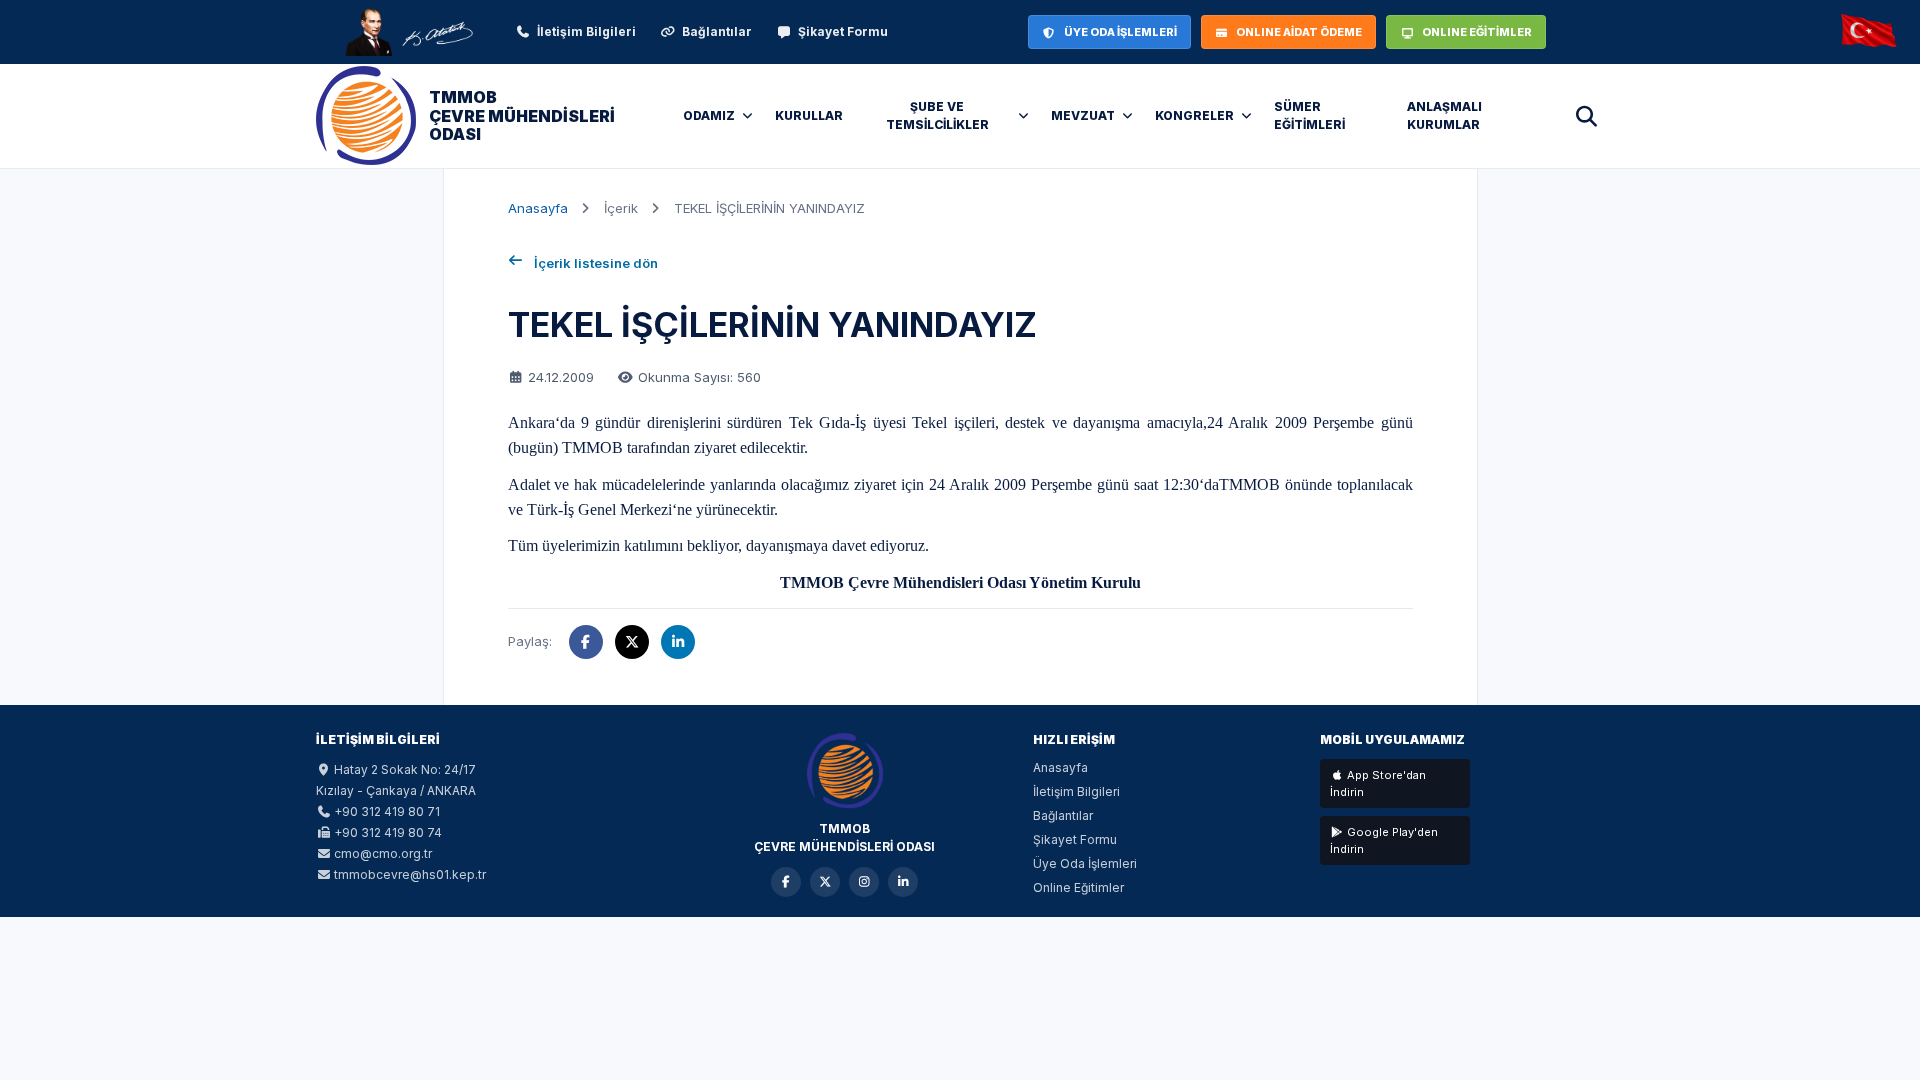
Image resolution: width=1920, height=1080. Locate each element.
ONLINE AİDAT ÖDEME (1299, 32)
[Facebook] (786, 882)
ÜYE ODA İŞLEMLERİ (1120, 32)
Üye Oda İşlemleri (1085, 863)
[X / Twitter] (825, 882)
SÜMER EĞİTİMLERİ (1309, 115)
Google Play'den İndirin (1384, 840)
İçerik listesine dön (596, 263)
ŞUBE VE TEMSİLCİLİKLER (937, 115)
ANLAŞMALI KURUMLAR (1444, 115)
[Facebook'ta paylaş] (586, 642)
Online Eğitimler (1078, 887)
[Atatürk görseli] (408, 32)
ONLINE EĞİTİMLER (1477, 32)
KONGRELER (1194, 115)
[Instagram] (864, 882)
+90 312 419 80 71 (387, 811)
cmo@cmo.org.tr (383, 853)
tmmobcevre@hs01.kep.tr (410, 874)
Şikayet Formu (843, 31)
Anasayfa (538, 208)
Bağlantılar (717, 31)
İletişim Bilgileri (586, 31)
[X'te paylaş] (632, 642)
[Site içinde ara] (1586, 116)
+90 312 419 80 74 (388, 832)
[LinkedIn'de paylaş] (678, 642)
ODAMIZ (709, 115)
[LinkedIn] (903, 882)
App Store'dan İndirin (1378, 783)
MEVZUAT (1083, 115)
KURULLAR (809, 115)
